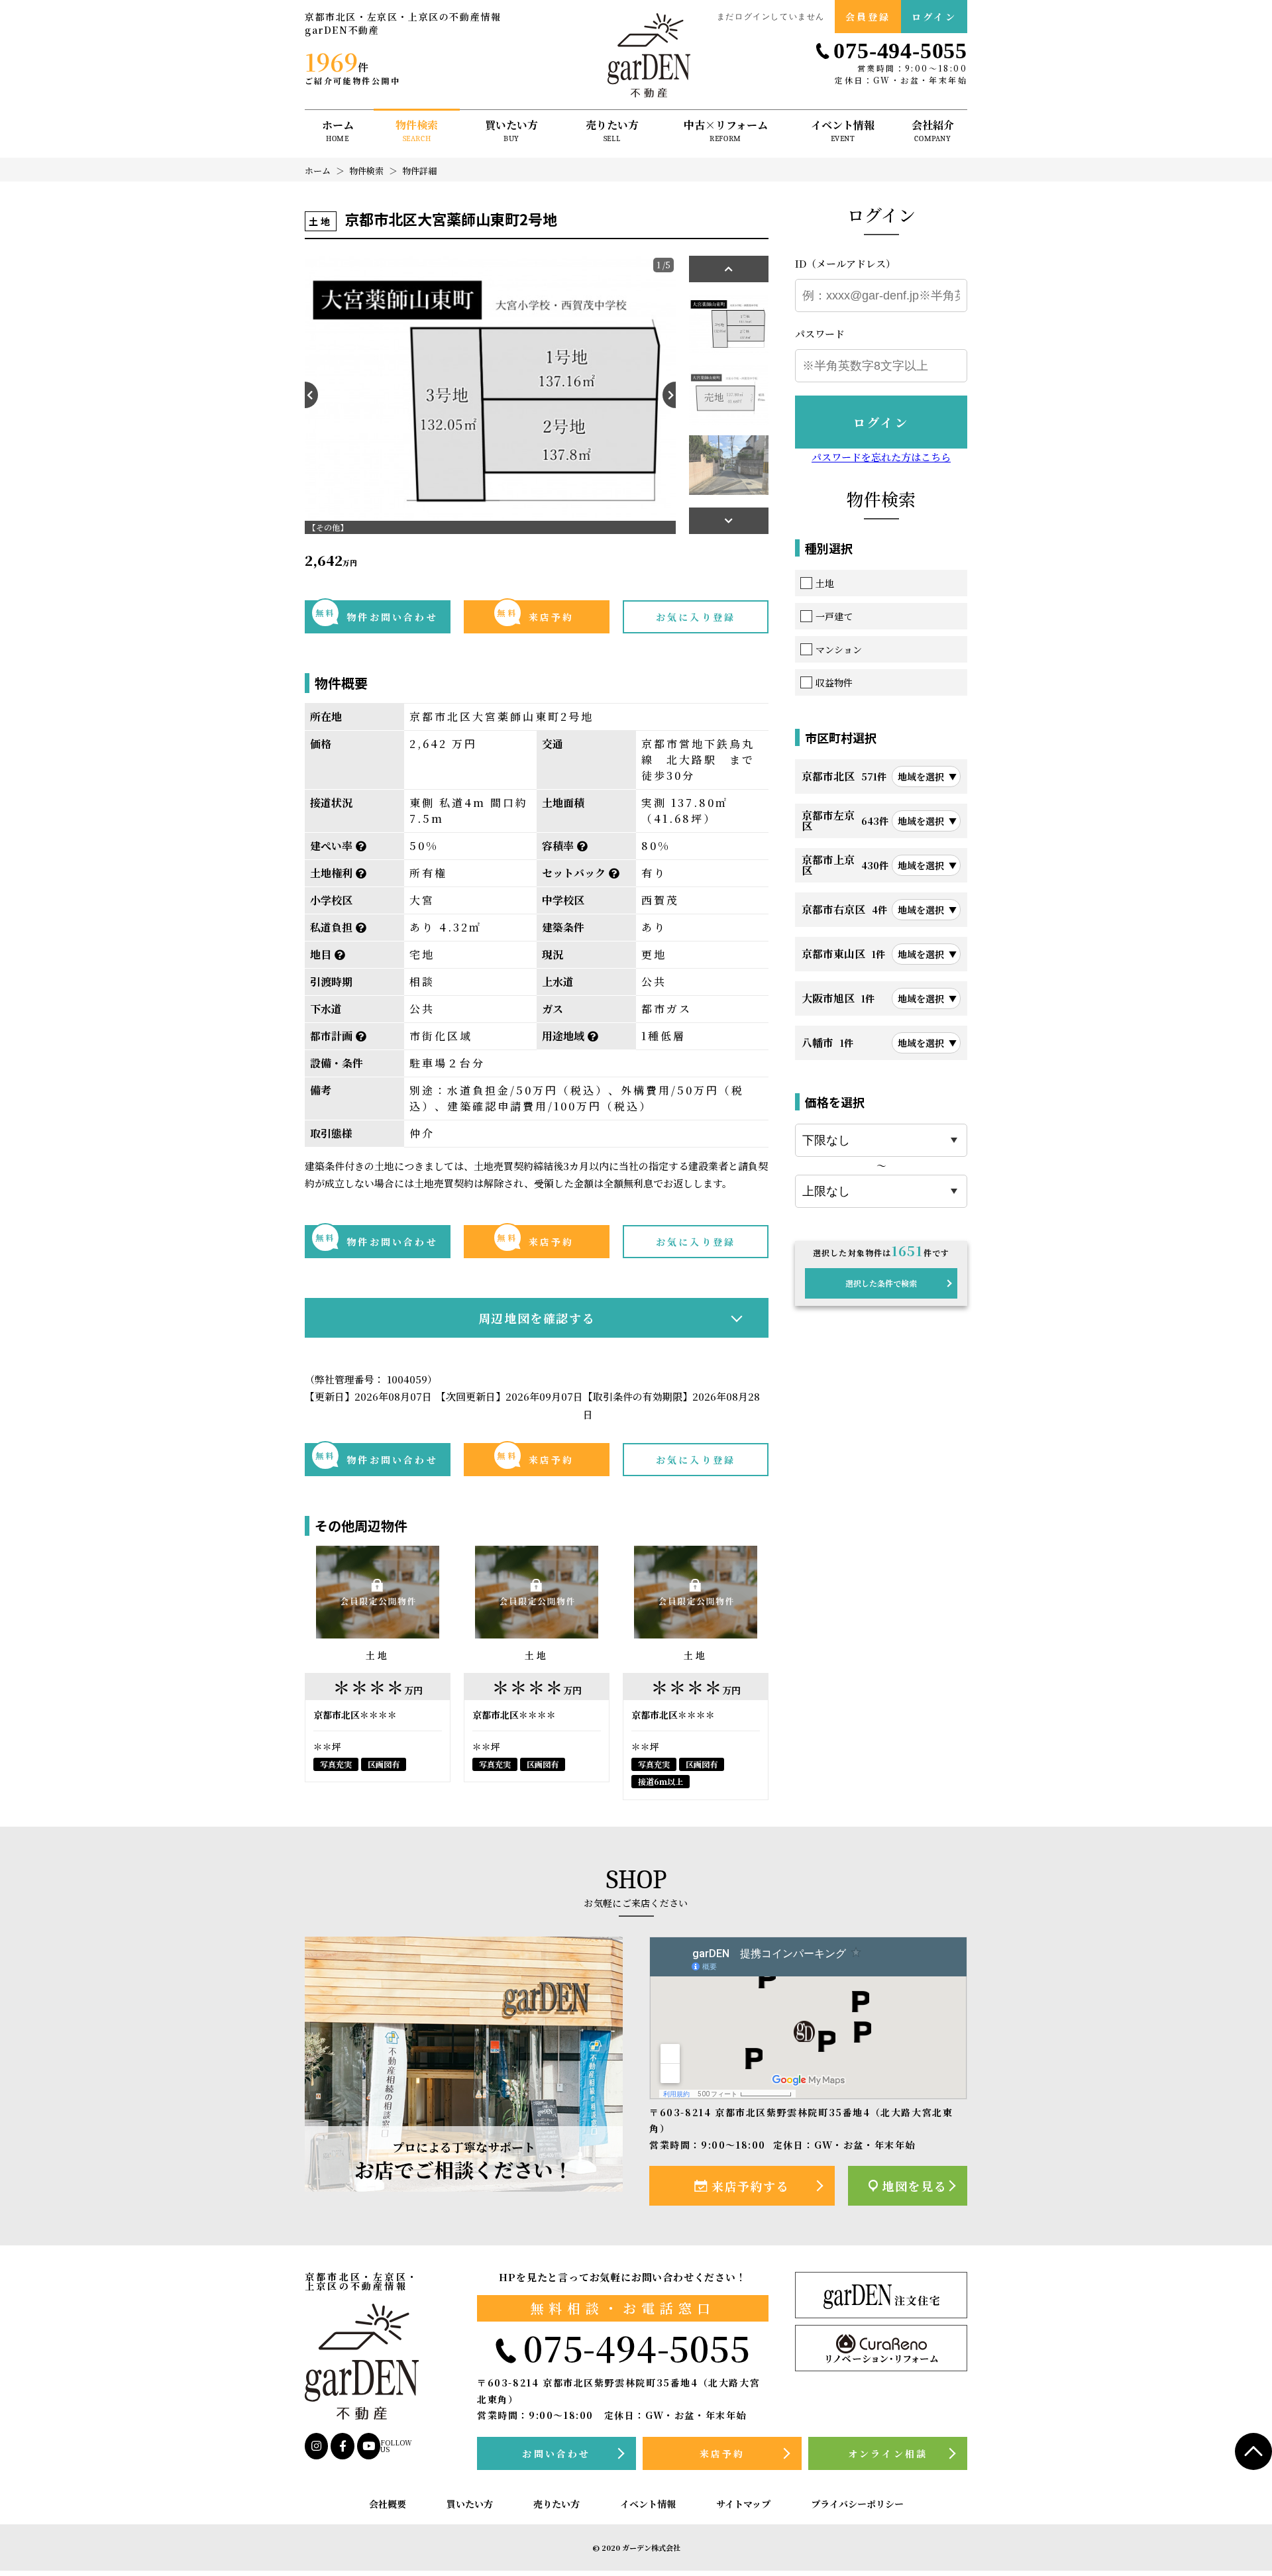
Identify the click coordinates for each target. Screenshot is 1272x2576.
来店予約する (751, 2186)
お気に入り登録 (696, 617)
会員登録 (868, 17)
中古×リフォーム (726, 132)
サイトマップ (743, 2504)
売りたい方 (612, 132)
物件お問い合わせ (377, 615)
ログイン (934, 17)
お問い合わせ (556, 2453)
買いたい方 (511, 132)
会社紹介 (933, 132)
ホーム (338, 132)
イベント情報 (843, 132)
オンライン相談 (888, 2453)
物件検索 (417, 132)
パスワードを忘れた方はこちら (881, 457)
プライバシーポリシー (857, 2504)
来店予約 (535, 615)
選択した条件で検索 (881, 1283)
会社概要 (388, 2504)
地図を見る (914, 2186)
